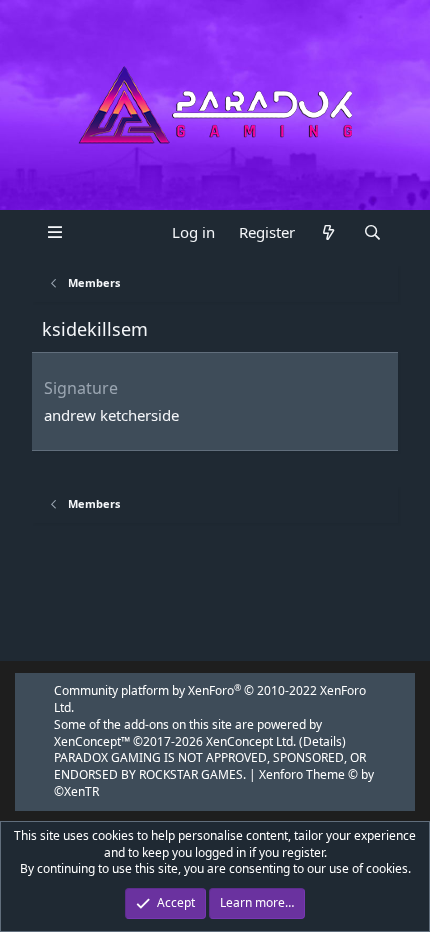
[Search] (371, 232)
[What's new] (328, 232)
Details (322, 741)
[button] (54, 232)
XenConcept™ (92, 741)
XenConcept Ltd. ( (254, 741)
